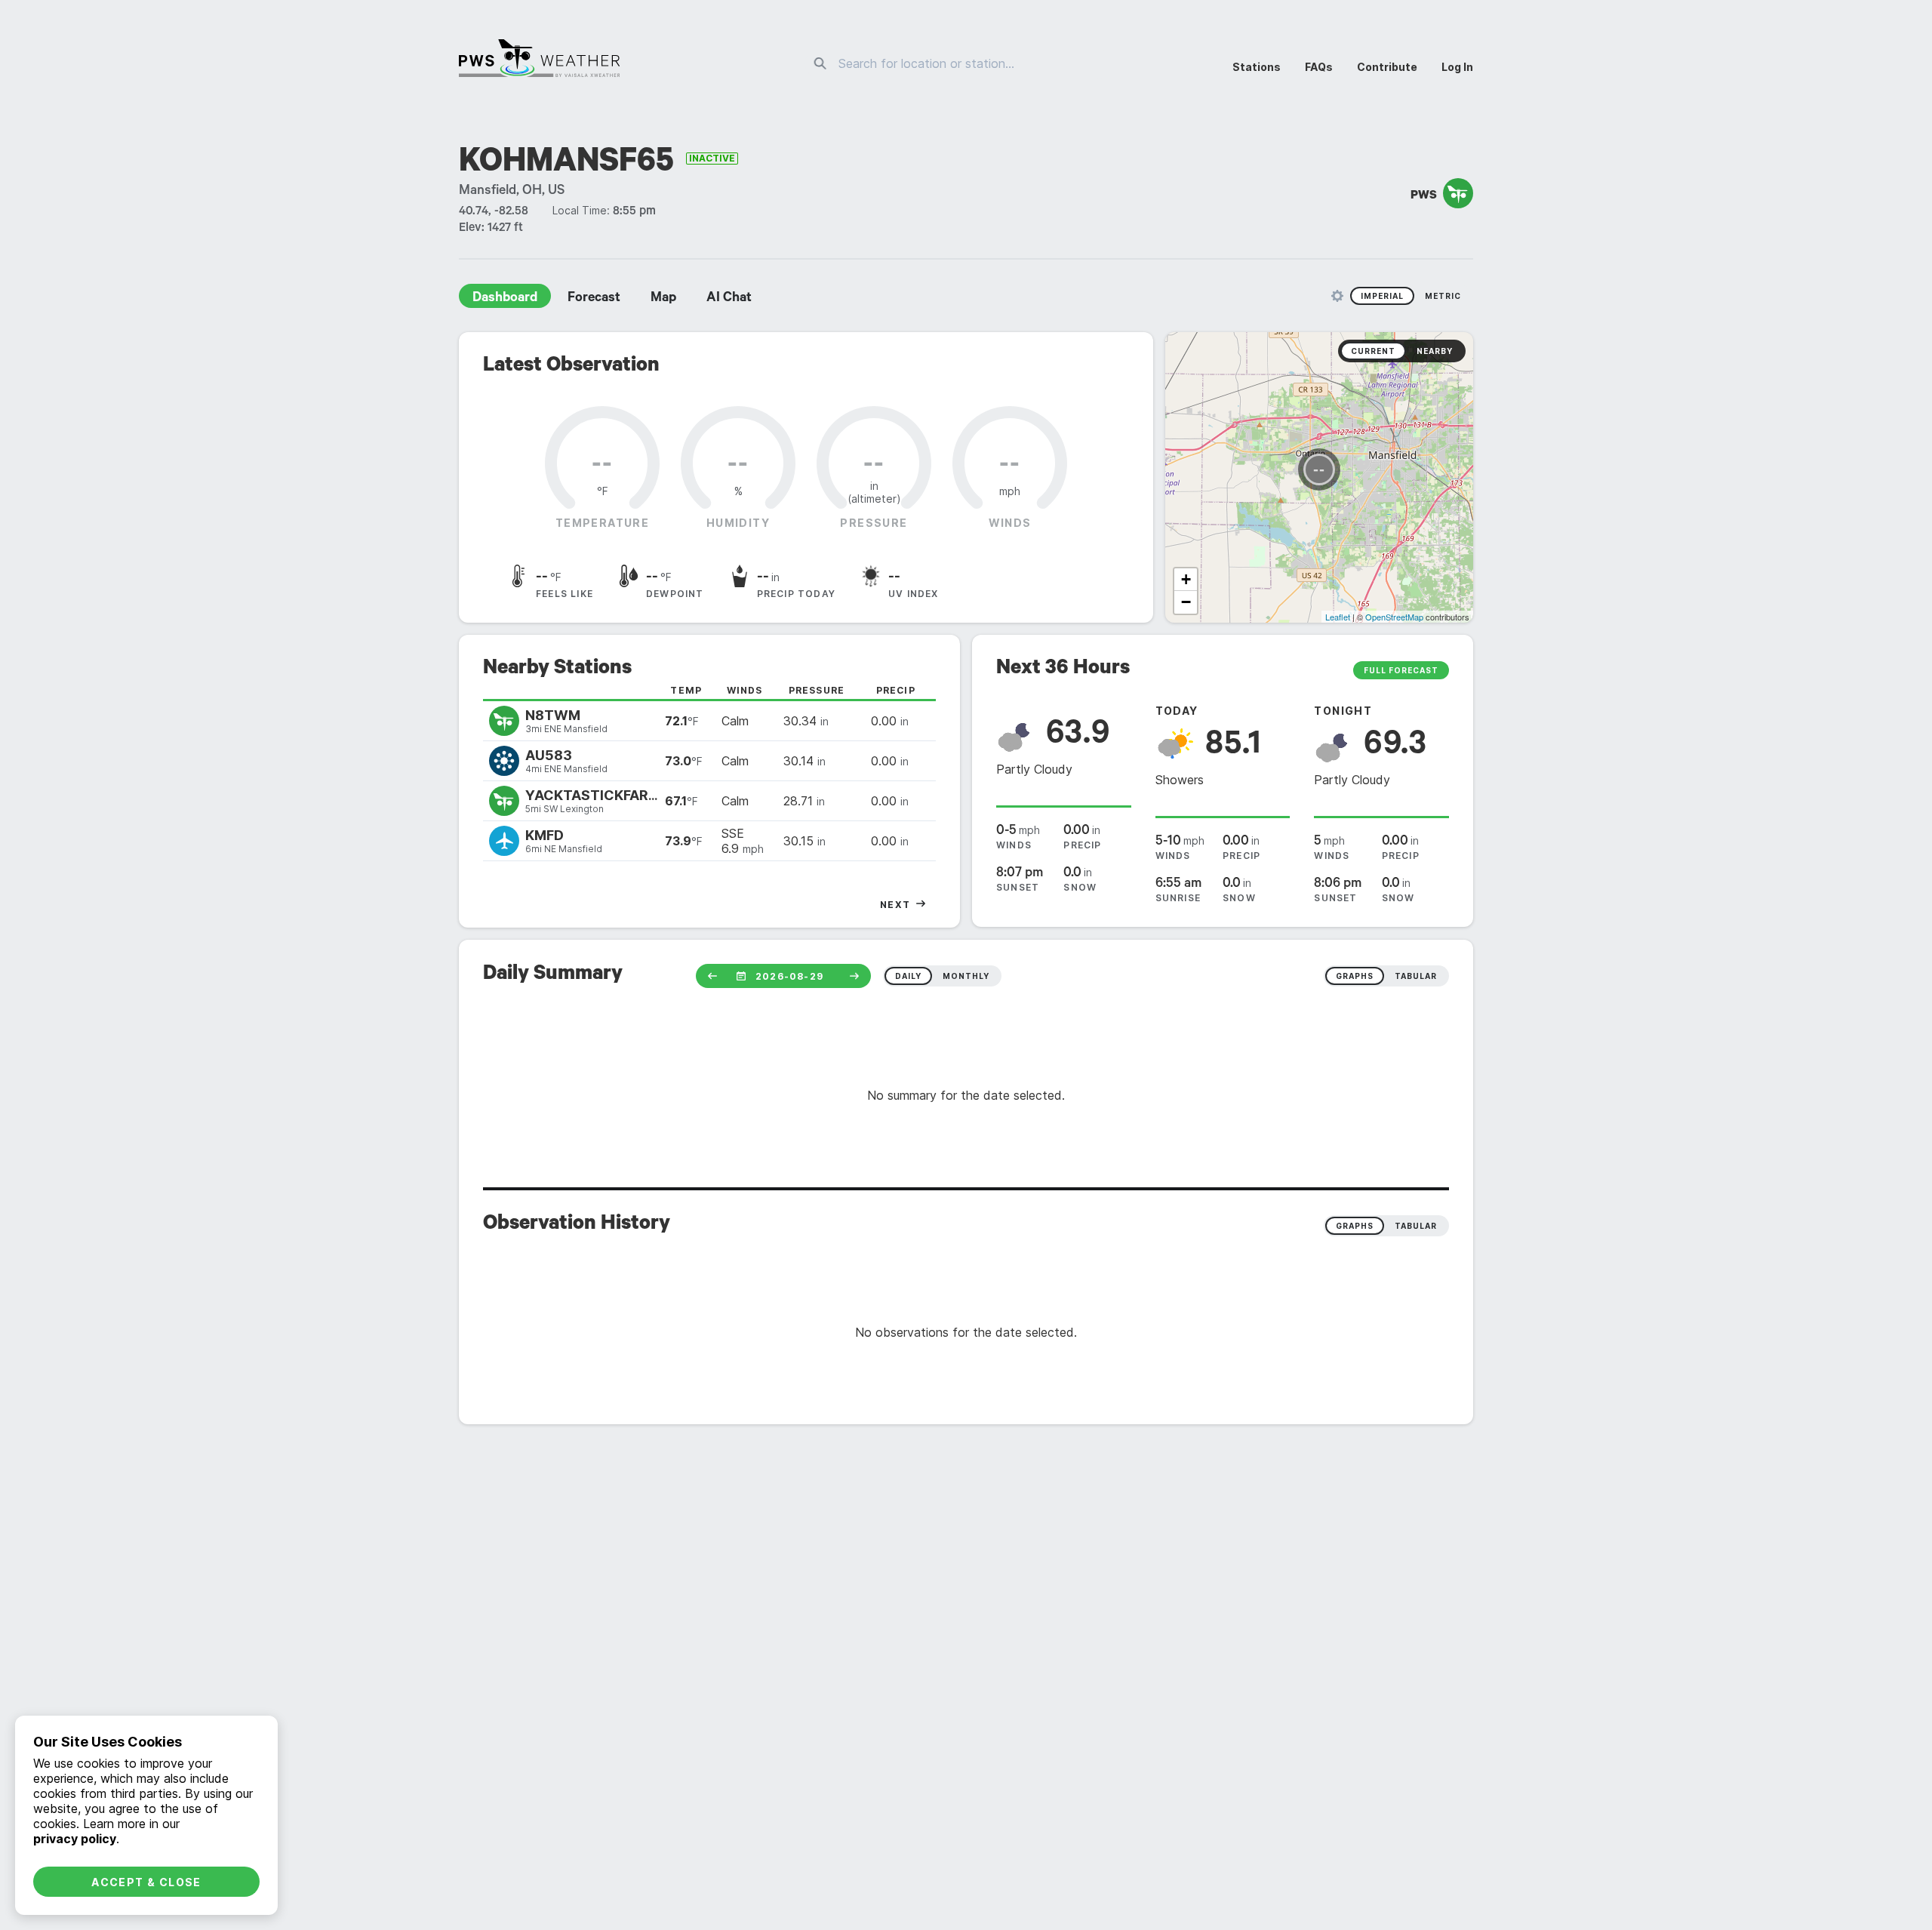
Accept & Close (146, 1882)
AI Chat (729, 299)
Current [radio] (1373, 351)
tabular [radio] (1416, 976)
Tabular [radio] (1416, 1226)
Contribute (1387, 67)
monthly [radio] (966, 976)
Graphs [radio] (1355, 1226)
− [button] (1186, 602)
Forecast (594, 299)
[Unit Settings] (1337, 296)
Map (663, 299)
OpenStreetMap (1394, 617)
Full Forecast (1401, 670)
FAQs (1319, 67)
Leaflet (1338, 617)
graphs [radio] (1355, 976)
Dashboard (505, 299)
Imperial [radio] (1382, 296)
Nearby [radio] (1435, 351)
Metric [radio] (1443, 296)
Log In (1457, 67)
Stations (1257, 67)
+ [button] (1186, 579)
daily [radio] (908, 976)
